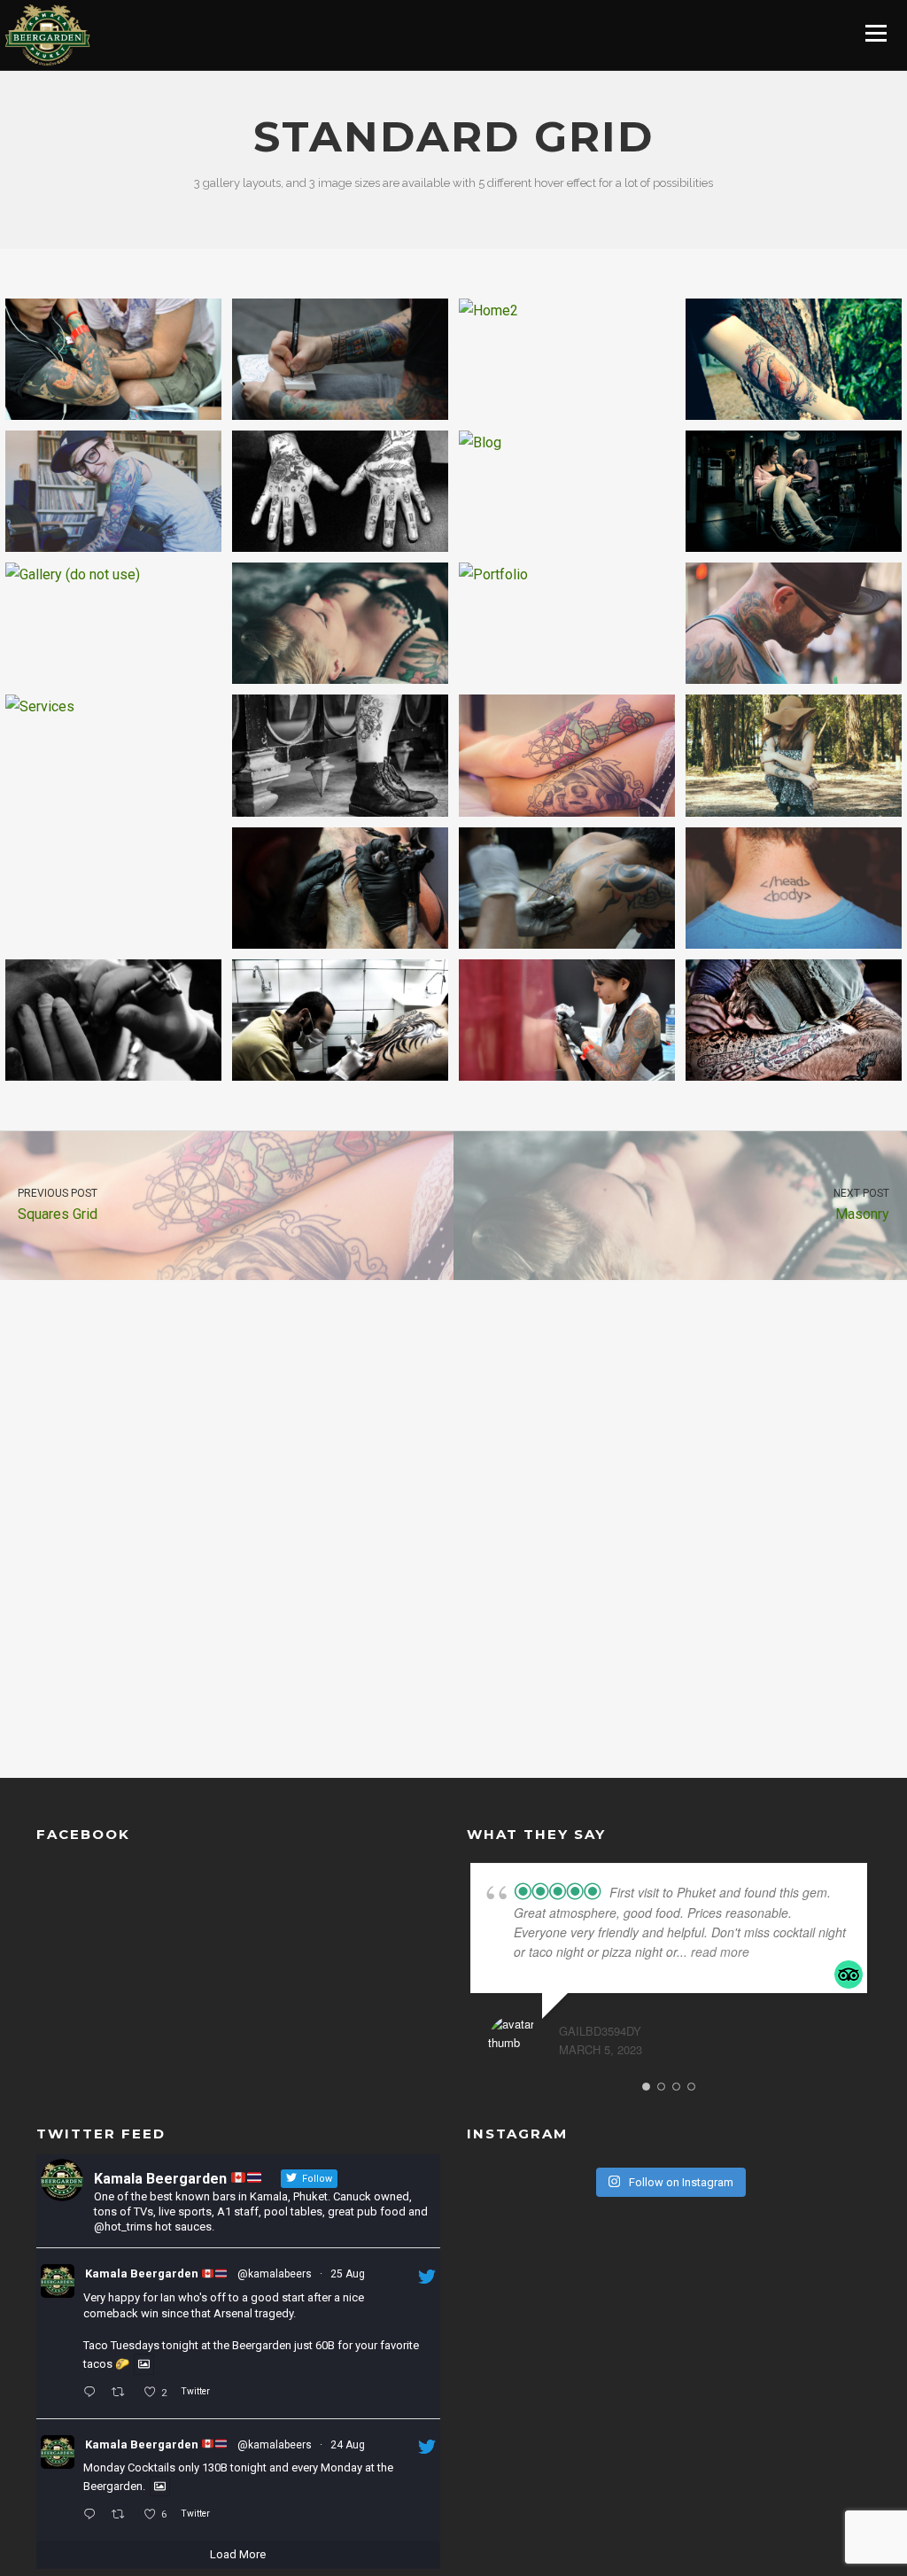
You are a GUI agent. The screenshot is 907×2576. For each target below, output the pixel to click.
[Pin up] (340, 623)
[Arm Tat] (794, 359)
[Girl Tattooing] (567, 1020)
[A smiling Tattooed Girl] (113, 491)
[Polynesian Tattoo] (340, 888)
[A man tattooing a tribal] (340, 1020)
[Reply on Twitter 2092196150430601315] (93, 2394)
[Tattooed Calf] (340, 755)
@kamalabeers (275, 2274)
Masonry (861, 1205)
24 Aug (348, 2445)
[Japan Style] (567, 888)
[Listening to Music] (113, 359)
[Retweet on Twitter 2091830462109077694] (123, 2515)
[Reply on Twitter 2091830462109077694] (93, 2515)
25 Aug (348, 2274)
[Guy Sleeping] (794, 1020)
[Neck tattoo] (794, 623)
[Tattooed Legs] (567, 755)
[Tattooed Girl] (794, 755)
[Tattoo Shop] (794, 491)
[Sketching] (340, 359)
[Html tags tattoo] (794, 888)
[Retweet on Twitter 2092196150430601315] (123, 2394)
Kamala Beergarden (143, 2273)
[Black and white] (113, 1020)
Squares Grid (58, 1205)
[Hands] (340, 491)
